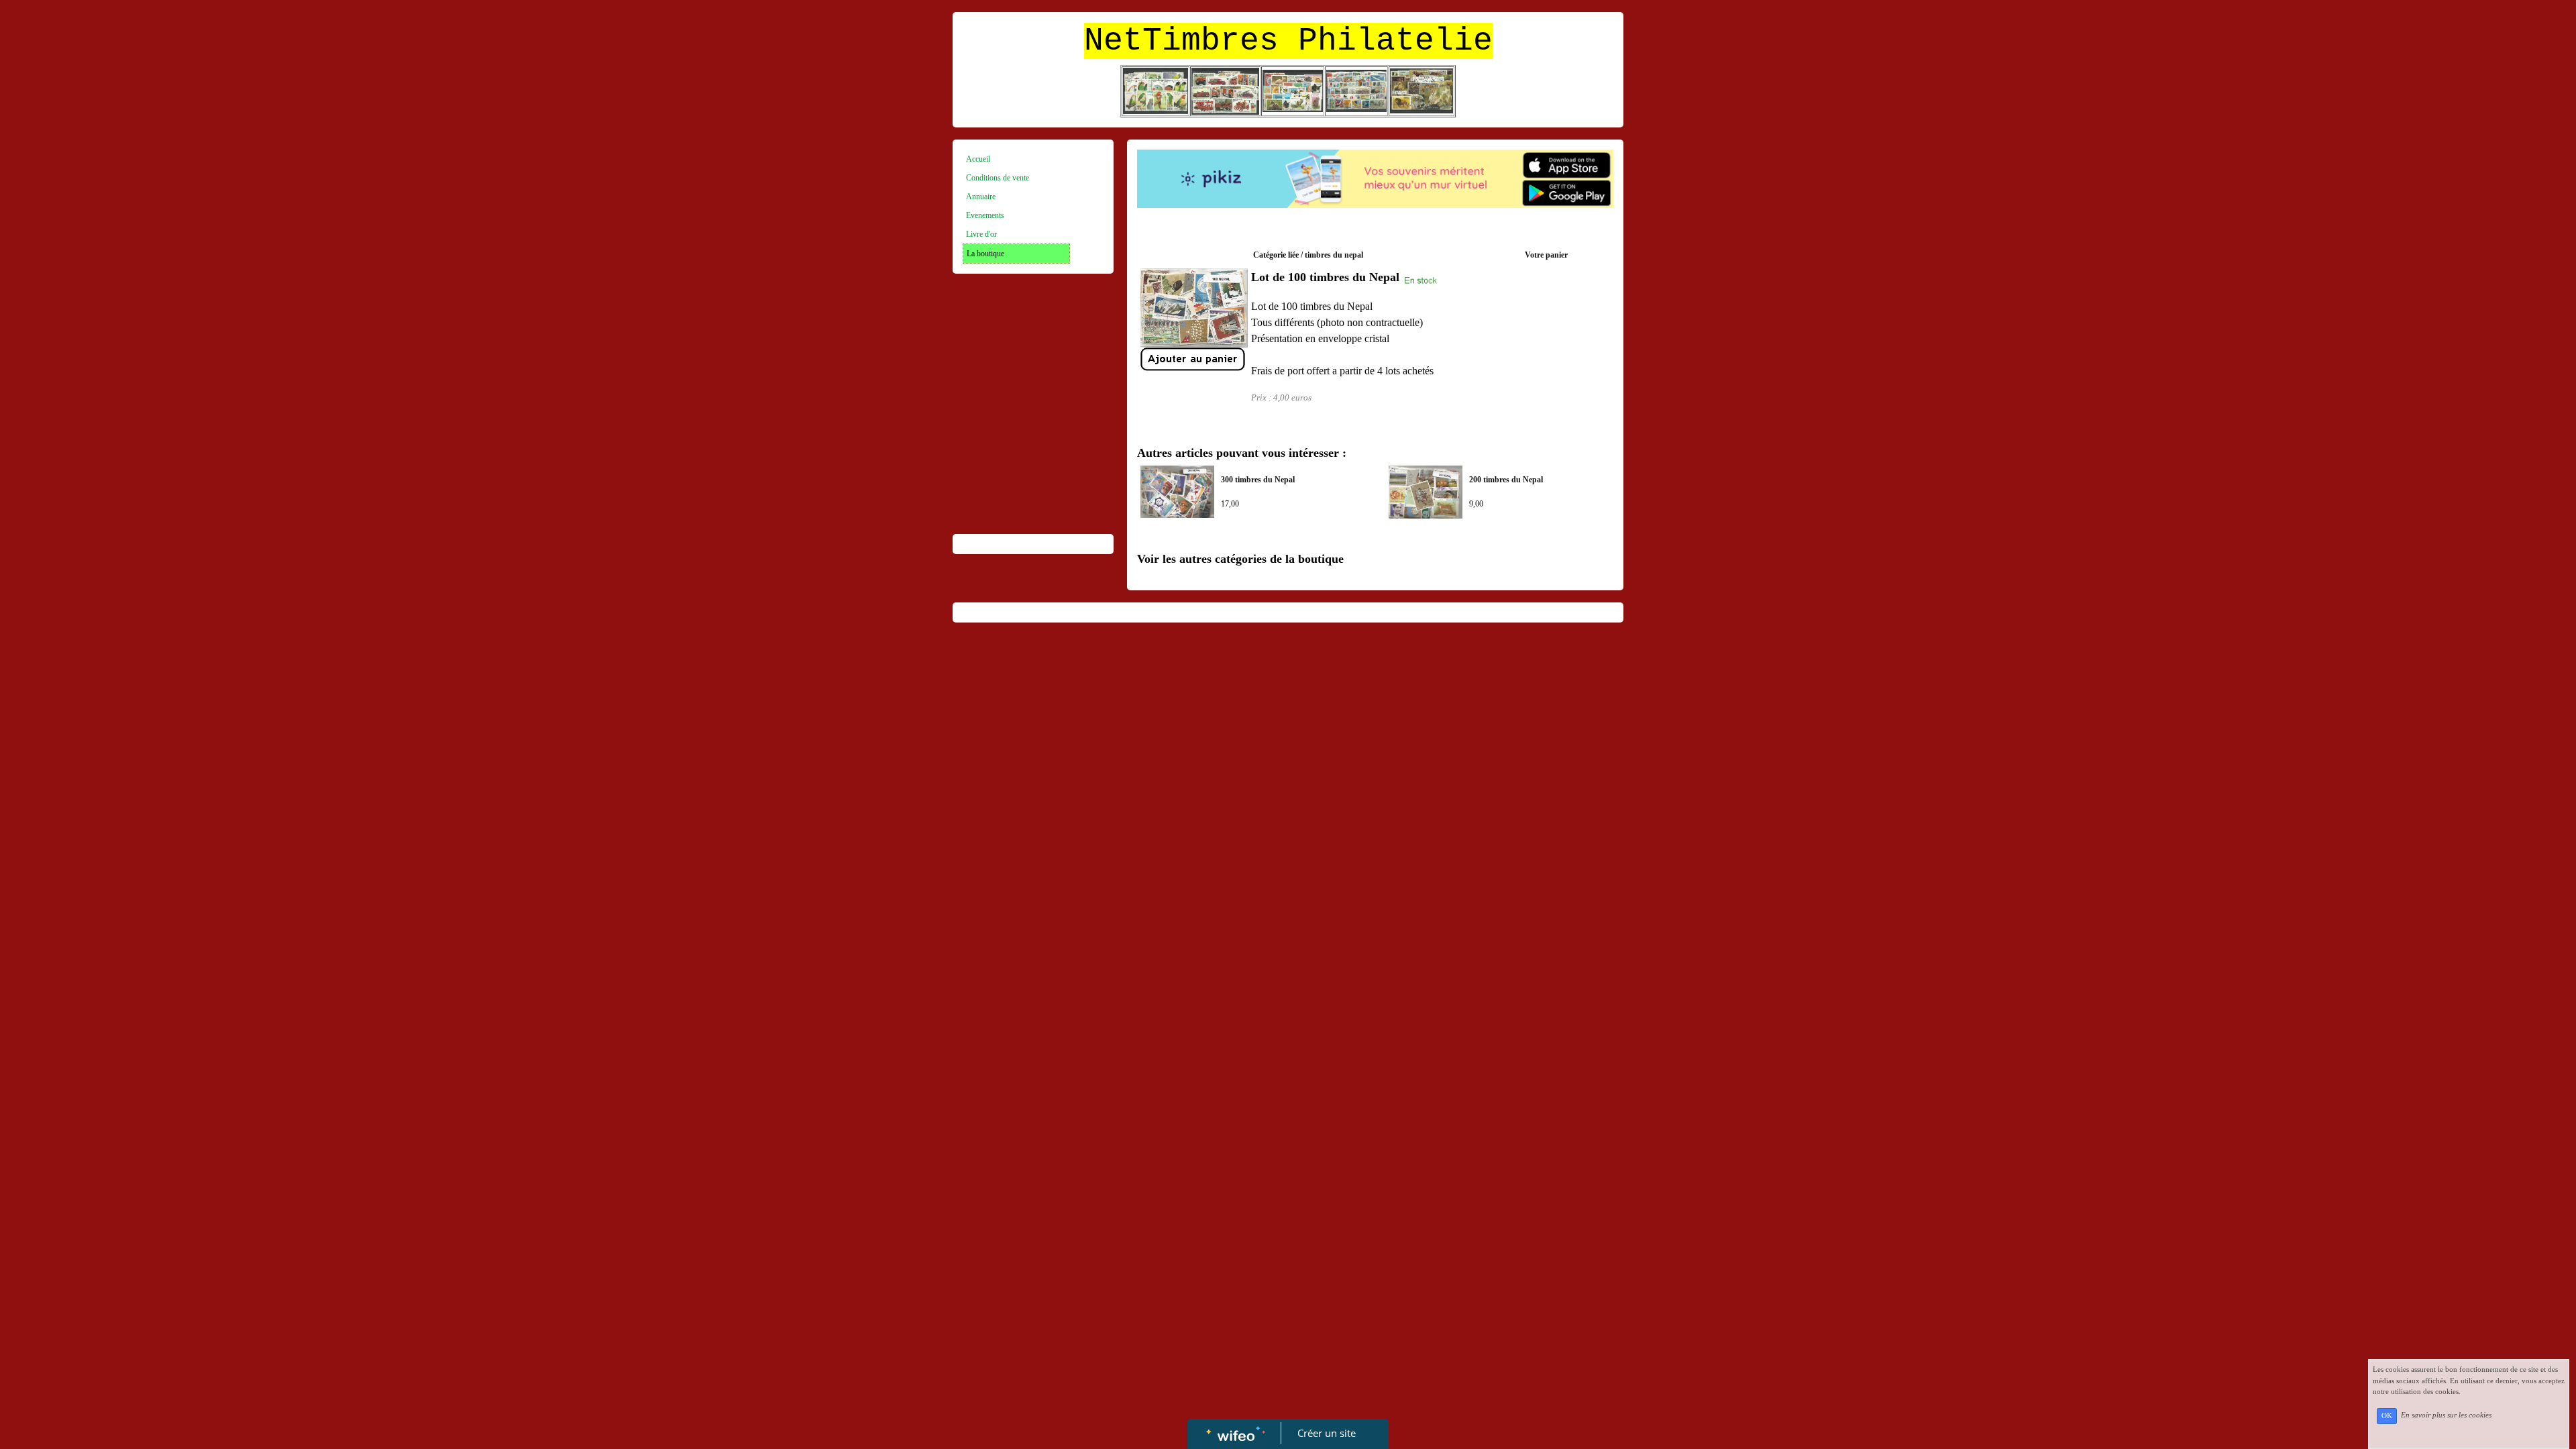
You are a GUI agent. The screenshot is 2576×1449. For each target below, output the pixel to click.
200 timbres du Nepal (1506, 480)
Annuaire (981, 197)
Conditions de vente (998, 178)
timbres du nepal (1334, 255)
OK (2387, 1416)
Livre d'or (981, 234)
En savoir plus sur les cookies (2446, 1415)
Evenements (985, 215)
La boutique (985, 254)
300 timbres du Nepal (1258, 480)
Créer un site (1327, 1433)
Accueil (978, 159)
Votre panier (1546, 255)
